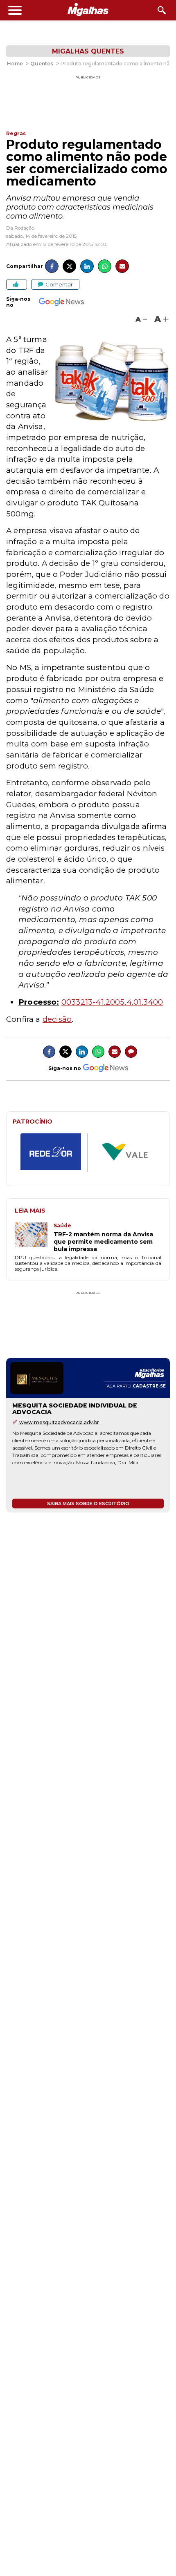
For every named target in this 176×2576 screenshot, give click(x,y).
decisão (57, 1019)
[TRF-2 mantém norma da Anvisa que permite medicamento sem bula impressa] (34, 1238)
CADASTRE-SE (149, 1386)
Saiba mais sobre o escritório (88, 1504)
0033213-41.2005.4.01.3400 (112, 1002)
